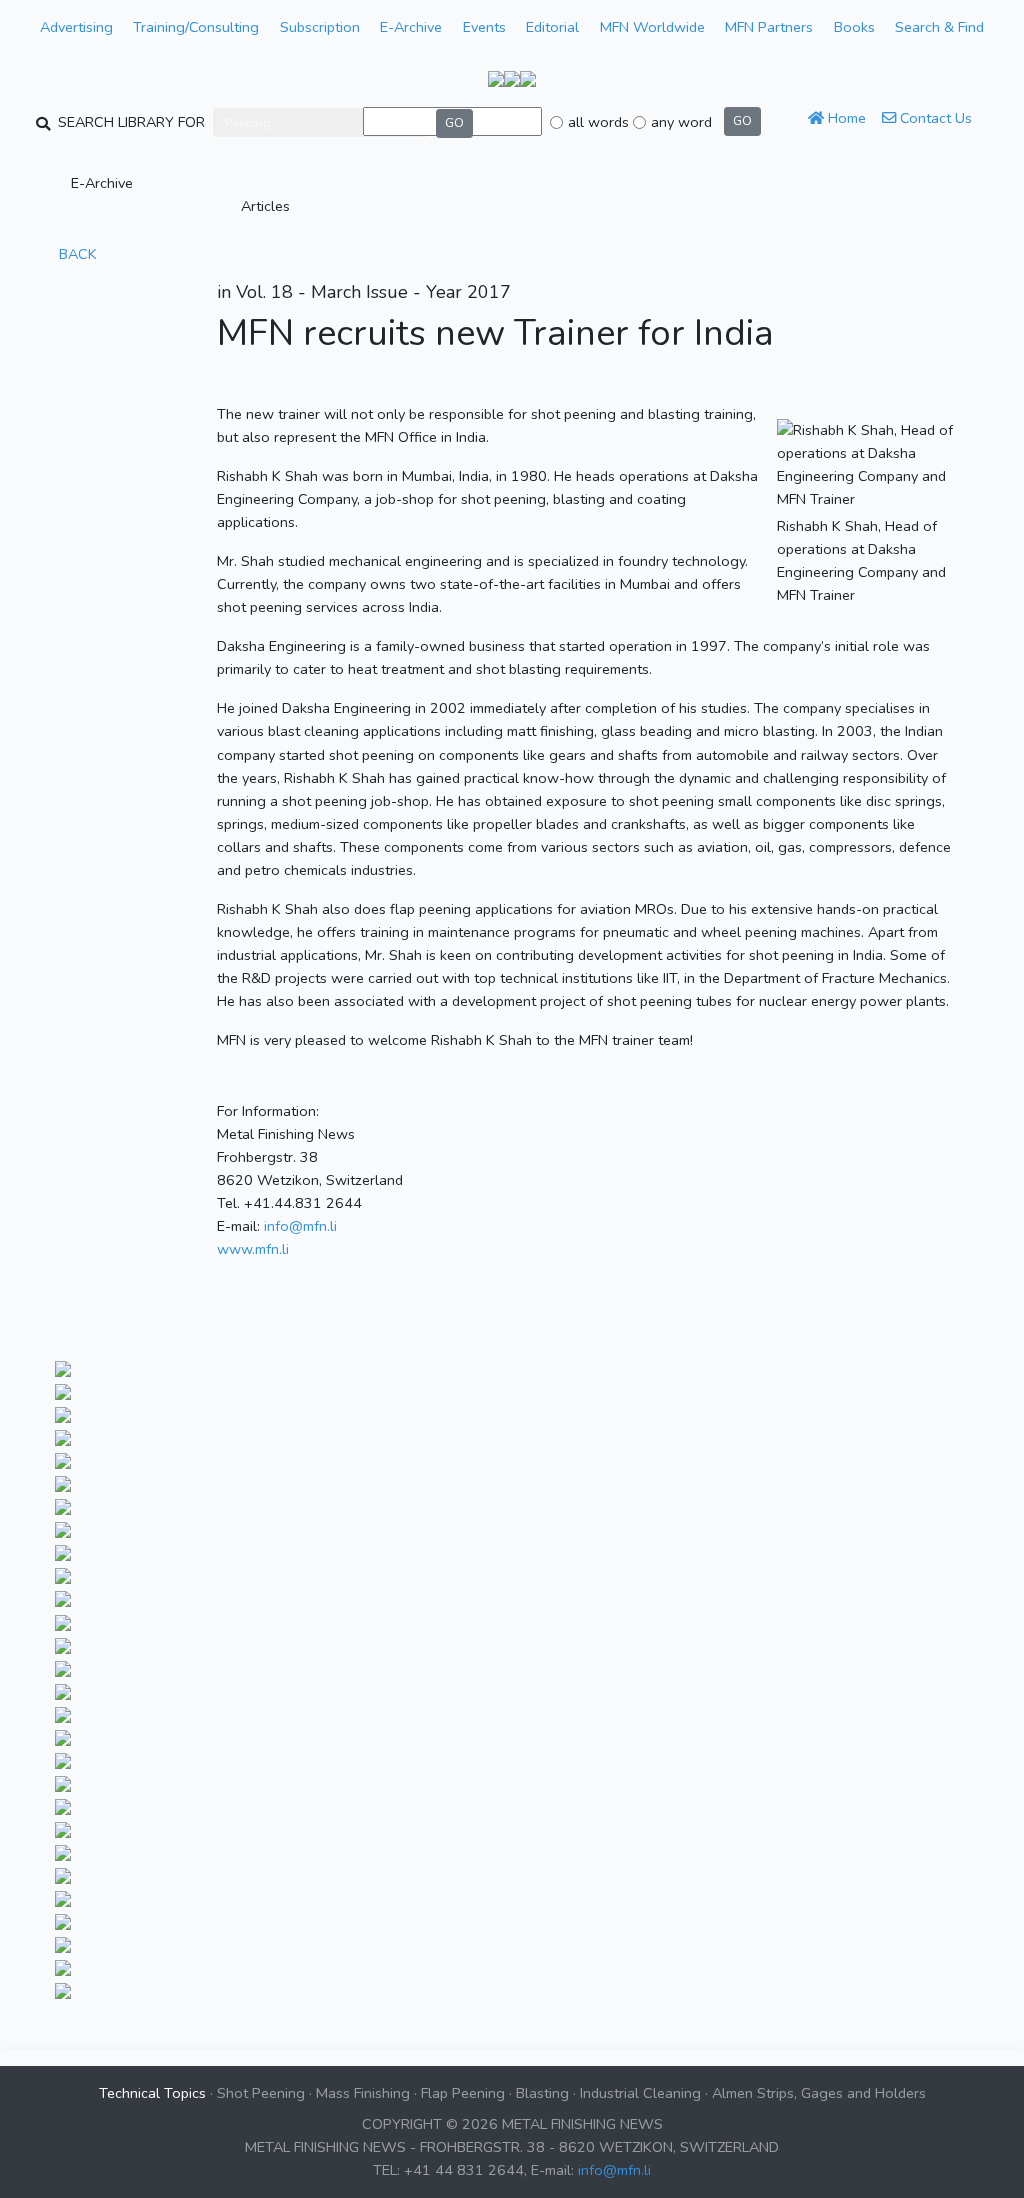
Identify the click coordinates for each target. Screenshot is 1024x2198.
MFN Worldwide (652, 27)
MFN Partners (769, 27)
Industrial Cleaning (640, 2093)
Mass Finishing (363, 2093)
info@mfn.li (300, 1226)
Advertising (76, 27)
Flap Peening (463, 2093)
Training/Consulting (196, 27)
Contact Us (934, 118)
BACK (76, 254)
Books (854, 27)
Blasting (542, 2093)
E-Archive (411, 27)
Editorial (552, 27)
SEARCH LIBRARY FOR (131, 122)
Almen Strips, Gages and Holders (819, 2093)
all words (598, 122)
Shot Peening (261, 2093)
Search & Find (939, 27)
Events (484, 27)
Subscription (320, 27)
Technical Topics (152, 2093)
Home (845, 118)
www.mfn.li (253, 1249)
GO (454, 122)
